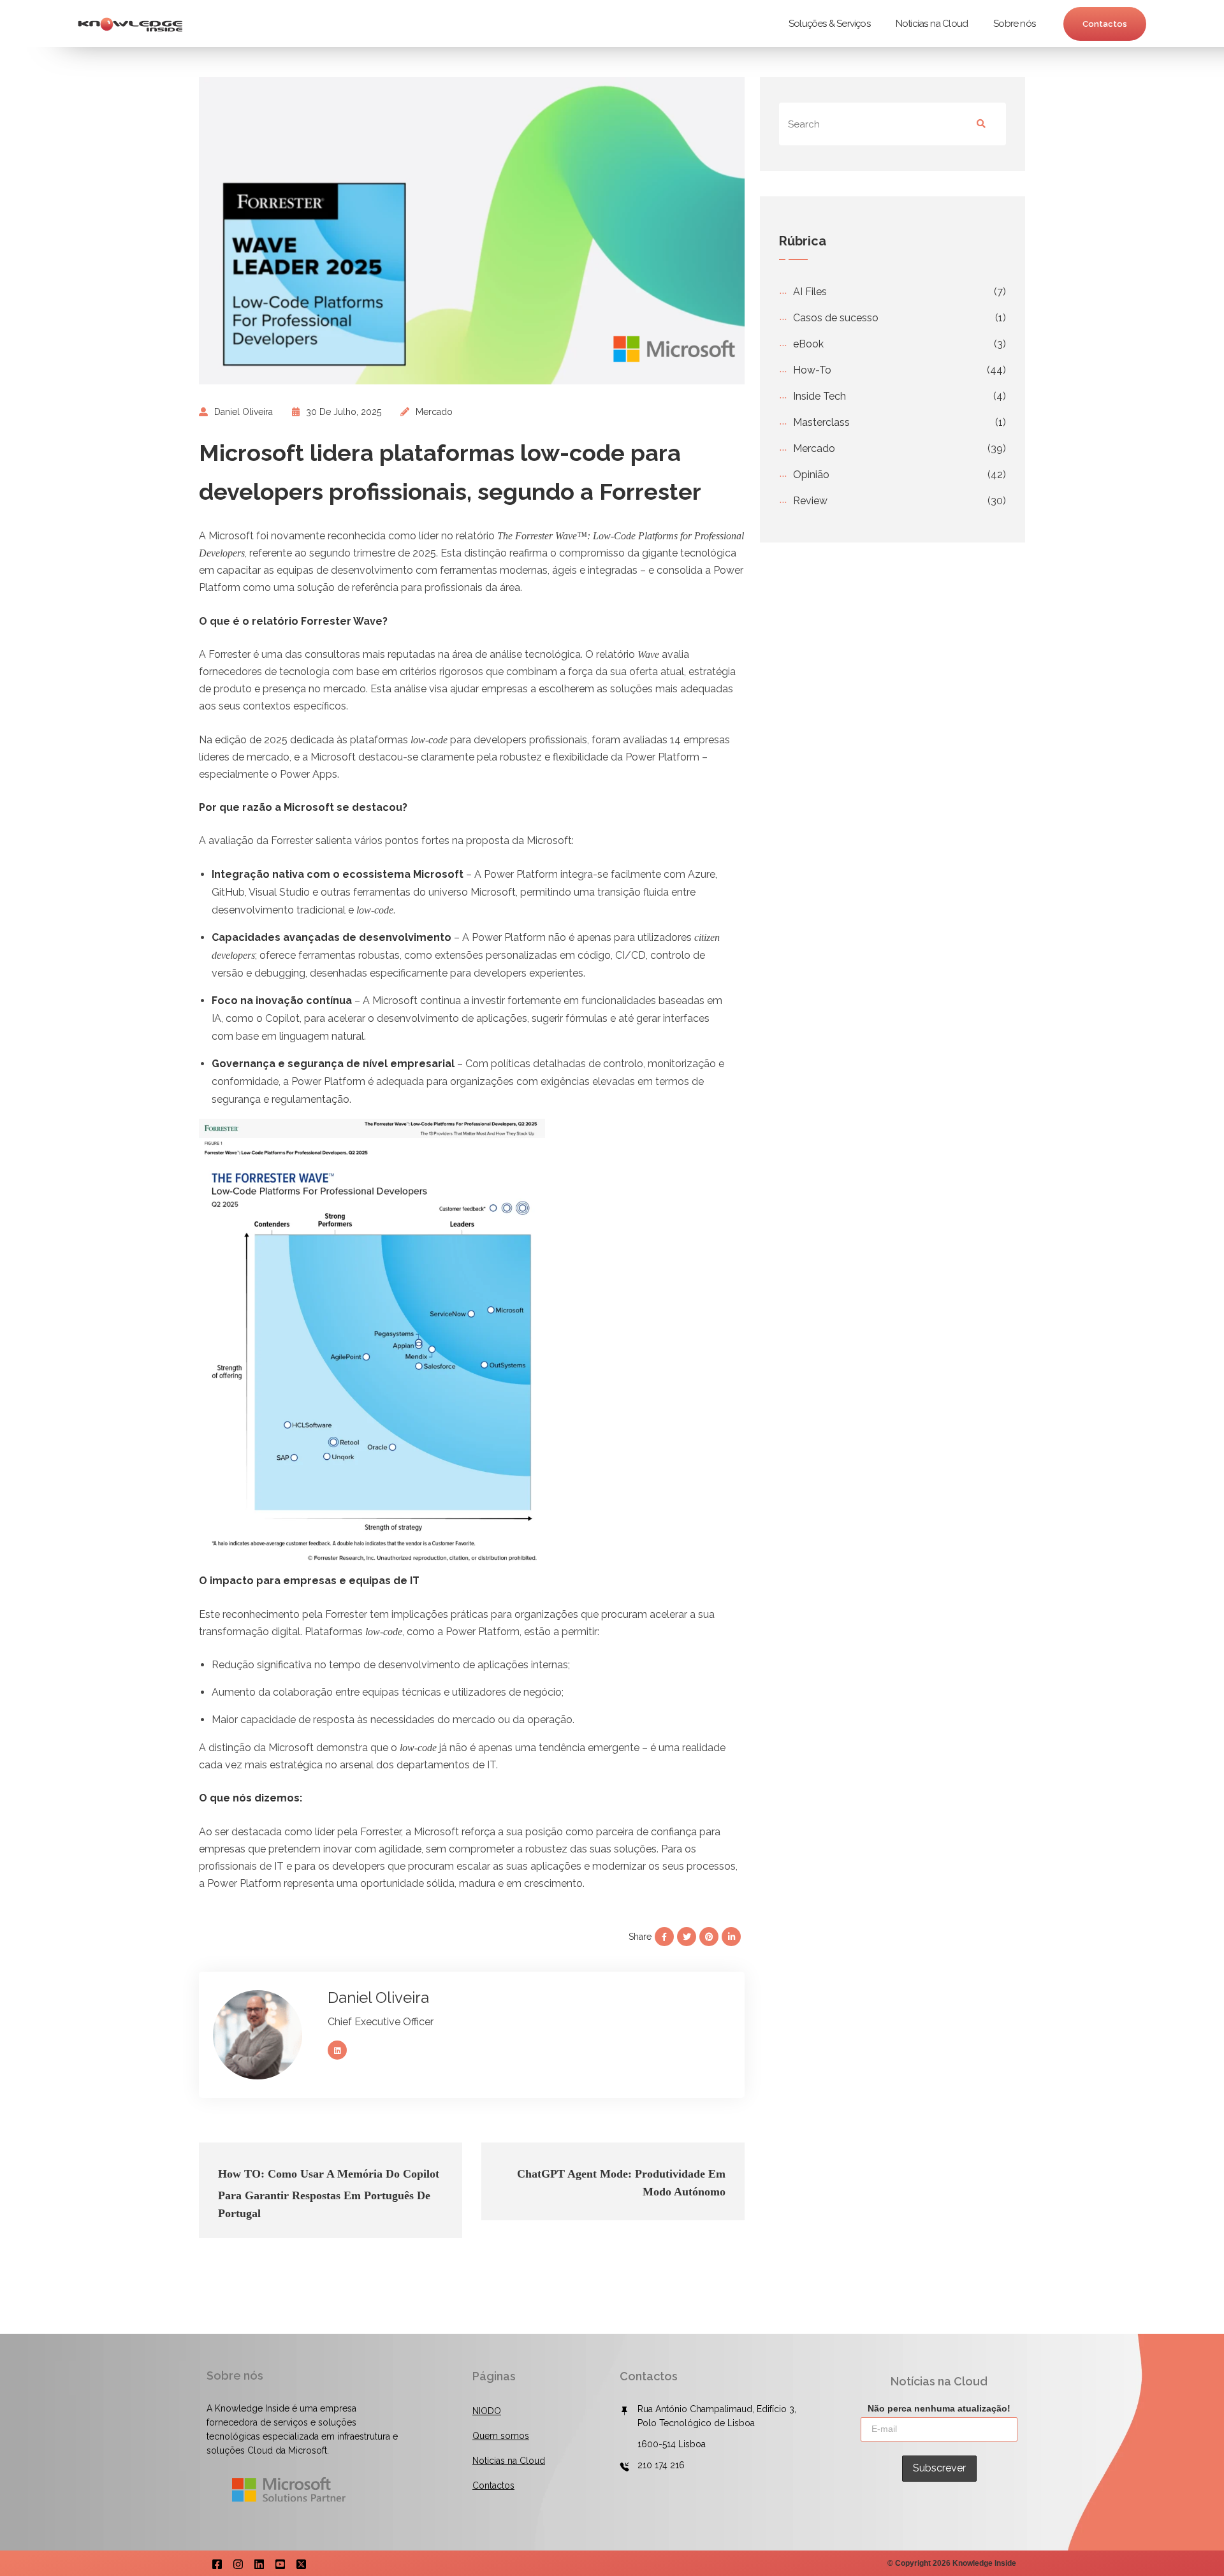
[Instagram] (238, 2563)
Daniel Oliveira (244, 412)
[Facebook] (217, 2563)
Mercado (434, 412)
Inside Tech (820, 396)
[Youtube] (280, 2563)
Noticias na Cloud (509, 2461)
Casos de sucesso (836, 318)
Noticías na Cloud (932, 24)
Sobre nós (1014, 24)
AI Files (810, 292)
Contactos (1105, 24)
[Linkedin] (259, 2563)
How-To (812, 370)
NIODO (487, 2411)
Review (810, 501)
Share (640, 1937)
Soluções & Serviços (829, 24)
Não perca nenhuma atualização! (939, 2408)
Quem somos (501, 2436)
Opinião (811, 475)
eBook (808, 344)
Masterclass (821, 422)
